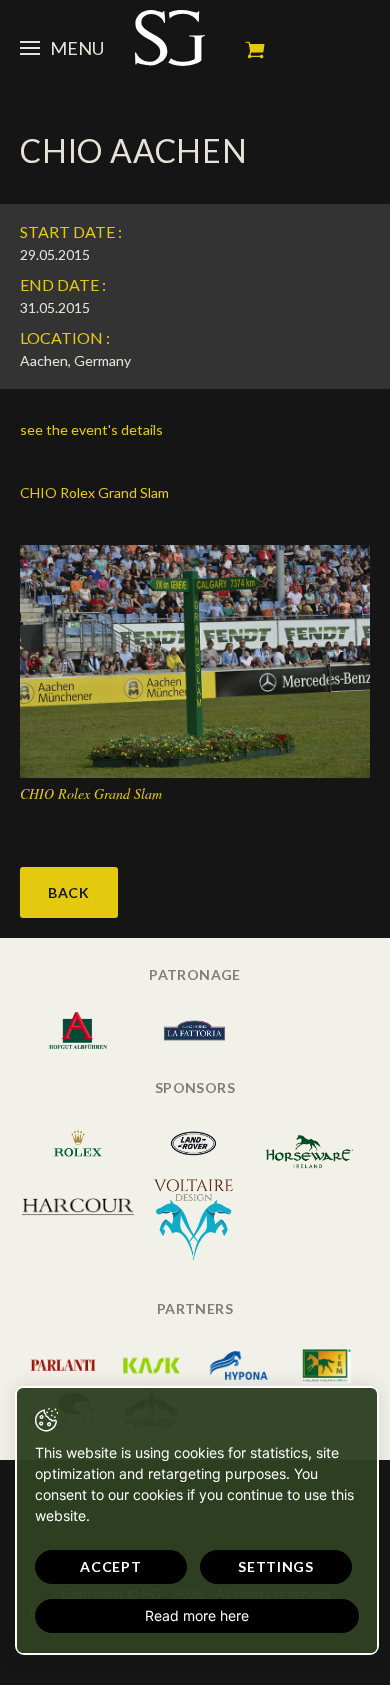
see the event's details (91, 429)
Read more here (197, 1615)
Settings (276, 1566)
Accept (110, 1566)
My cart (255, 50)
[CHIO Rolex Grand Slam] (195, 659)
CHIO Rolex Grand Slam (94, 492)
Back (69, 892)
